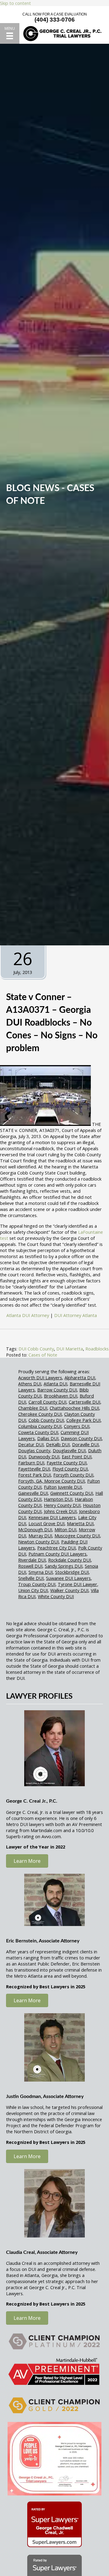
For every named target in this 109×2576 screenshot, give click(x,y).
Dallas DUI (48, 1438)
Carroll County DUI (47, 1402)
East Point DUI (77, 1457)
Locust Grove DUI (46, 1523)
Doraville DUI (85, 1444)
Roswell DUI (30, 1566)
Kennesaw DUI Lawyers (52, 1517)
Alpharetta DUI (80, 1377)
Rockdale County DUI (69, 1560)
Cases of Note (43, 1355)
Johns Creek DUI (60, 1511)
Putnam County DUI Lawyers (58, 1554)
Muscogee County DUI (77, 1536)
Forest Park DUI (35, 1475)
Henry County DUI (62, 1505)
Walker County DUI (69, 1590)
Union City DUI (33, 1590)
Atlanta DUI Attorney (28, 1315)
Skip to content (15, 3)
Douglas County (34, 1450)
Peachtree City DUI (56, 1548)
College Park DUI (83, 1420)
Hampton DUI (58, 1499)
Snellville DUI (31, 1578)
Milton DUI (65, 1529)
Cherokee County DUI (40, 1414)
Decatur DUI (31, 1444)
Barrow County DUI (57, 1390)
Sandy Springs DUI (64, 1566)
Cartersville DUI (84, 1402)
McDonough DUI (35, 1529)
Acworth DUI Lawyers (40, 1377)
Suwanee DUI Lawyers (68, 1578)
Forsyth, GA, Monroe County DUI (51, 1481)
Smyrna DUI (41, 1572)
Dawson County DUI (81, 1438)
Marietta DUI (80, 1523)
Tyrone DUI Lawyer (78, 1584)
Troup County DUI (37, 1584)
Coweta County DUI (38, 1432)
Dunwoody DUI (44, 1457)
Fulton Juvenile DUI (63, 1487)
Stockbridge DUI (72, 1572)
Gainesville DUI (33, 1493)
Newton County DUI (38, 1542)
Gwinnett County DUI (72, 1493)
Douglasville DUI (69, 1450)
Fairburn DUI (31, 1463)
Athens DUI (30, 1384)
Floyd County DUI (70, 1469)
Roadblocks (97, 1349)
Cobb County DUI (46, 1420)
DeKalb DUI (58, 1444)
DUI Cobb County (36, 1349)
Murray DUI (40, 1536)
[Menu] (10, 33)
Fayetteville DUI (34, 1469)
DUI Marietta (70, 1349)
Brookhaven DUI (61, 1396)
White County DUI (56, 1596)
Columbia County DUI (40, 1426)
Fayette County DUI (67, 1463)
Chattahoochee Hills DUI (74, 1408)
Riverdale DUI (32, 1560)
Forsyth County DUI (73, 1475)
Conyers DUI (77, 1426)
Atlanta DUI (55, 1384)
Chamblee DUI (33, 1408)
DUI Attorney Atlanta (76, 1315)
